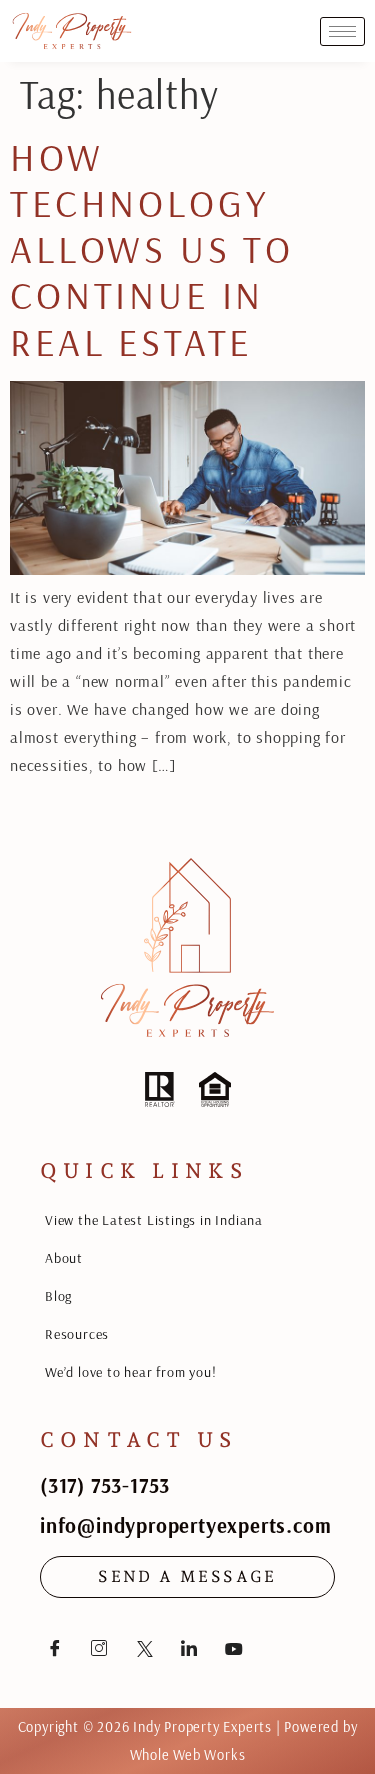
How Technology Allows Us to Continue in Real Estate (152, 249)
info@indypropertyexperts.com (185, 1525)
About (64, 1258)
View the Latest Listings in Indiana (154, 1220)
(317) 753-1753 (105, 1485)
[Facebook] (55, 1648)
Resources (77, 1334)
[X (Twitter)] (145, 1648)
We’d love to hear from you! (131, 1372)
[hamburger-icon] (342, 31)
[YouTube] (234, 1648)
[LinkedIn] (189, 1648)
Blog (58, 1296)
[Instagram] (100, 1648)
